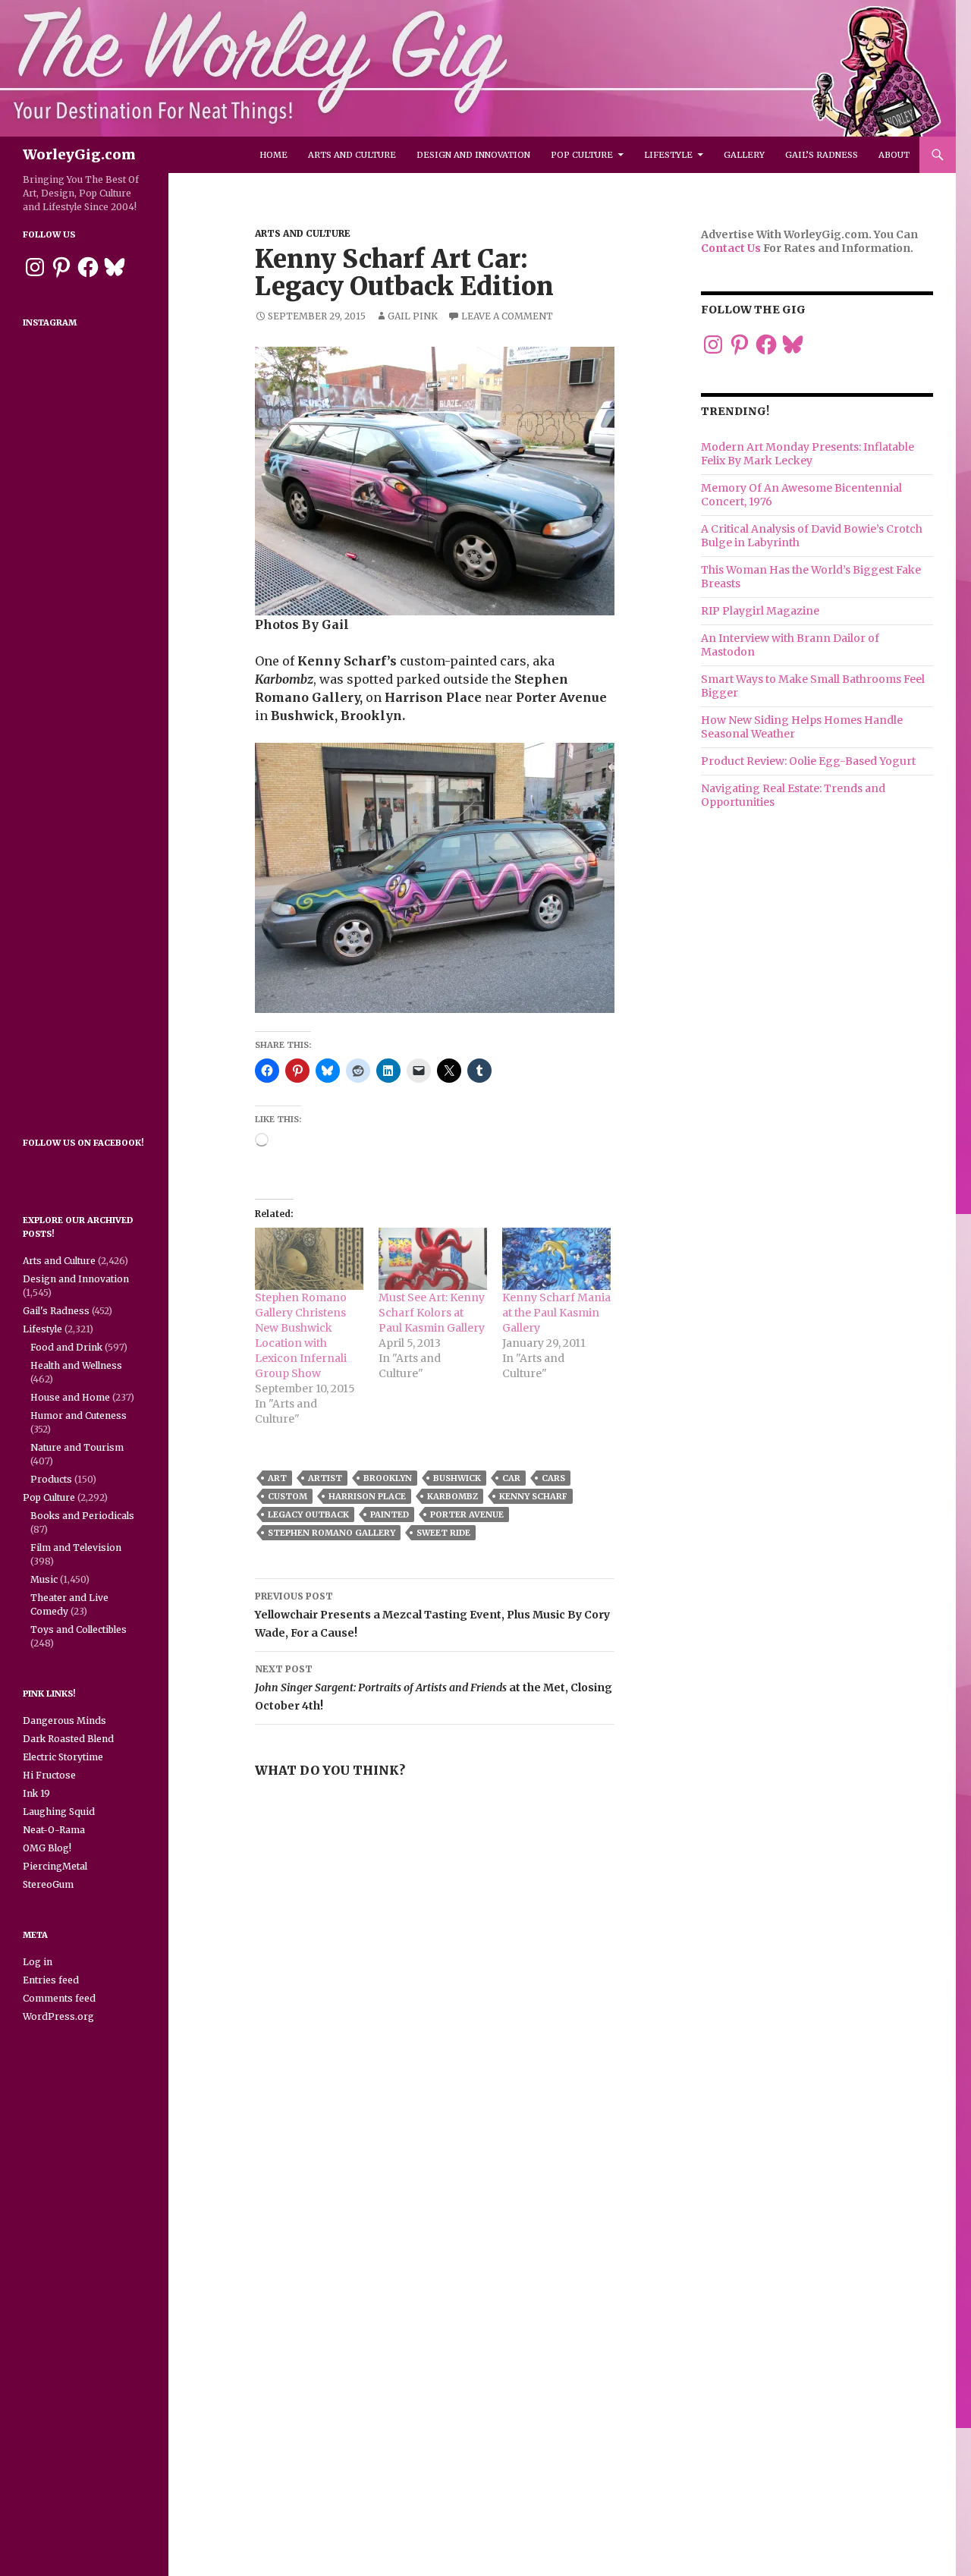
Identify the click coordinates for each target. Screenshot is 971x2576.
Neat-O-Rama (54, 1830)
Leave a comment (507, 316)
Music (44, 1579)
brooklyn (388, 1478)
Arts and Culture (352, 155)
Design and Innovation (473, 155)
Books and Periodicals (82, 1516)
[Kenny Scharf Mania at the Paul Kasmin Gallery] (556, 1259)
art (277, 1478)
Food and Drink (66, 1347)
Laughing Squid (59, 1812)
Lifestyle (668, 155)
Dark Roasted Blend (68, 1739)
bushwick (457, 1478)
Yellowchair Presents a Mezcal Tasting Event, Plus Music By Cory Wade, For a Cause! (432, 1615)
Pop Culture (582, 155)
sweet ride (443, 1533)
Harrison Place (367, 1496)
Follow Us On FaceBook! (83, 1143)
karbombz (453, 1496)
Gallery (744, 155)
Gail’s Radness (822, 155)
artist (325, 1478)
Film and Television (76, 1547)
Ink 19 (36, 1793)
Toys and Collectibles (79, 1629)
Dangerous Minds (64, 1720)
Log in (38, 1962)
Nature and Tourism (77, 1447)
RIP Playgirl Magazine (760, 611)
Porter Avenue (467, 1514)
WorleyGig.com (79, 154)
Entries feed (51, 1980)
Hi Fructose (49, 1775)
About (894, 155)
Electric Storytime (63, 1757)
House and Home (70, 1397)
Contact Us (731, 248)
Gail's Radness (56, 1311)
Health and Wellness (76, 1365)
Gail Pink (413, 316)
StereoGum (48, 1884)
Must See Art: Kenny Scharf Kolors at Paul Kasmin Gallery (432, 1313)
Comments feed (59, 1998)
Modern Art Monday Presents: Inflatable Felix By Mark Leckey (808, 454)
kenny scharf (533, 1496)
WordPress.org (58, 2016)
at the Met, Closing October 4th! (434, 1688)
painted (390, 1514)
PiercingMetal (55, 1866)
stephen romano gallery (332, 1533)
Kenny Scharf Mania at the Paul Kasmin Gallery (556, 1313)
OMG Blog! (47, 1848)
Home (273, 155)
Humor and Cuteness (79, 1415)
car (511, 1478)
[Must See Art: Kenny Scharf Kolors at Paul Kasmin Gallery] (433, 1259)
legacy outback (308, 1514)
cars (553, 1478)
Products (51, 1479)
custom (288, 1496)
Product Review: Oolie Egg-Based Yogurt (808, 761)
